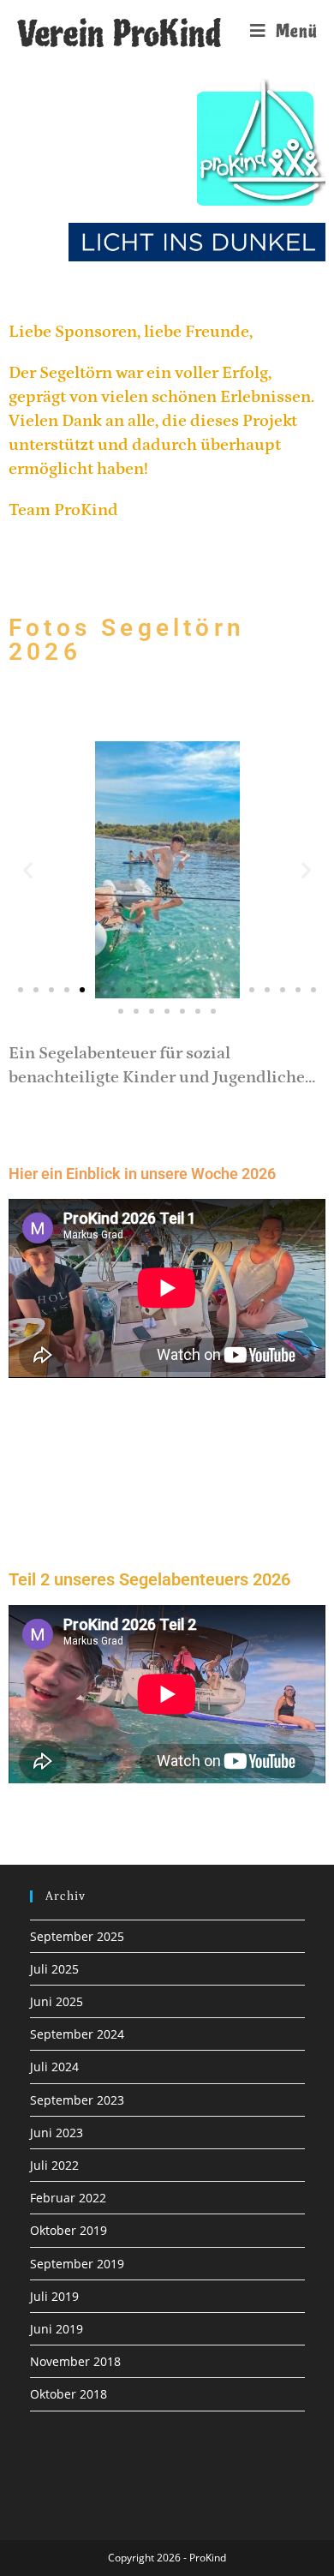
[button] (28, 870)
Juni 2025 (57, 2001)
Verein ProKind (119, 34)
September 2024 (77, 2034)
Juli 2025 (54, 1969)
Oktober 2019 (69, 2230)
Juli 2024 (54, 2067)
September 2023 (77, 2100)
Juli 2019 (54, 2296)
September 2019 (77, 2264)
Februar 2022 (68, 2198)
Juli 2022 (54, 2165)
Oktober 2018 (69, 2394)
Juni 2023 (57, 2133)
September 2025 (77, 1936)
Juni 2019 (57, 2329)
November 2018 (75, 2361)
